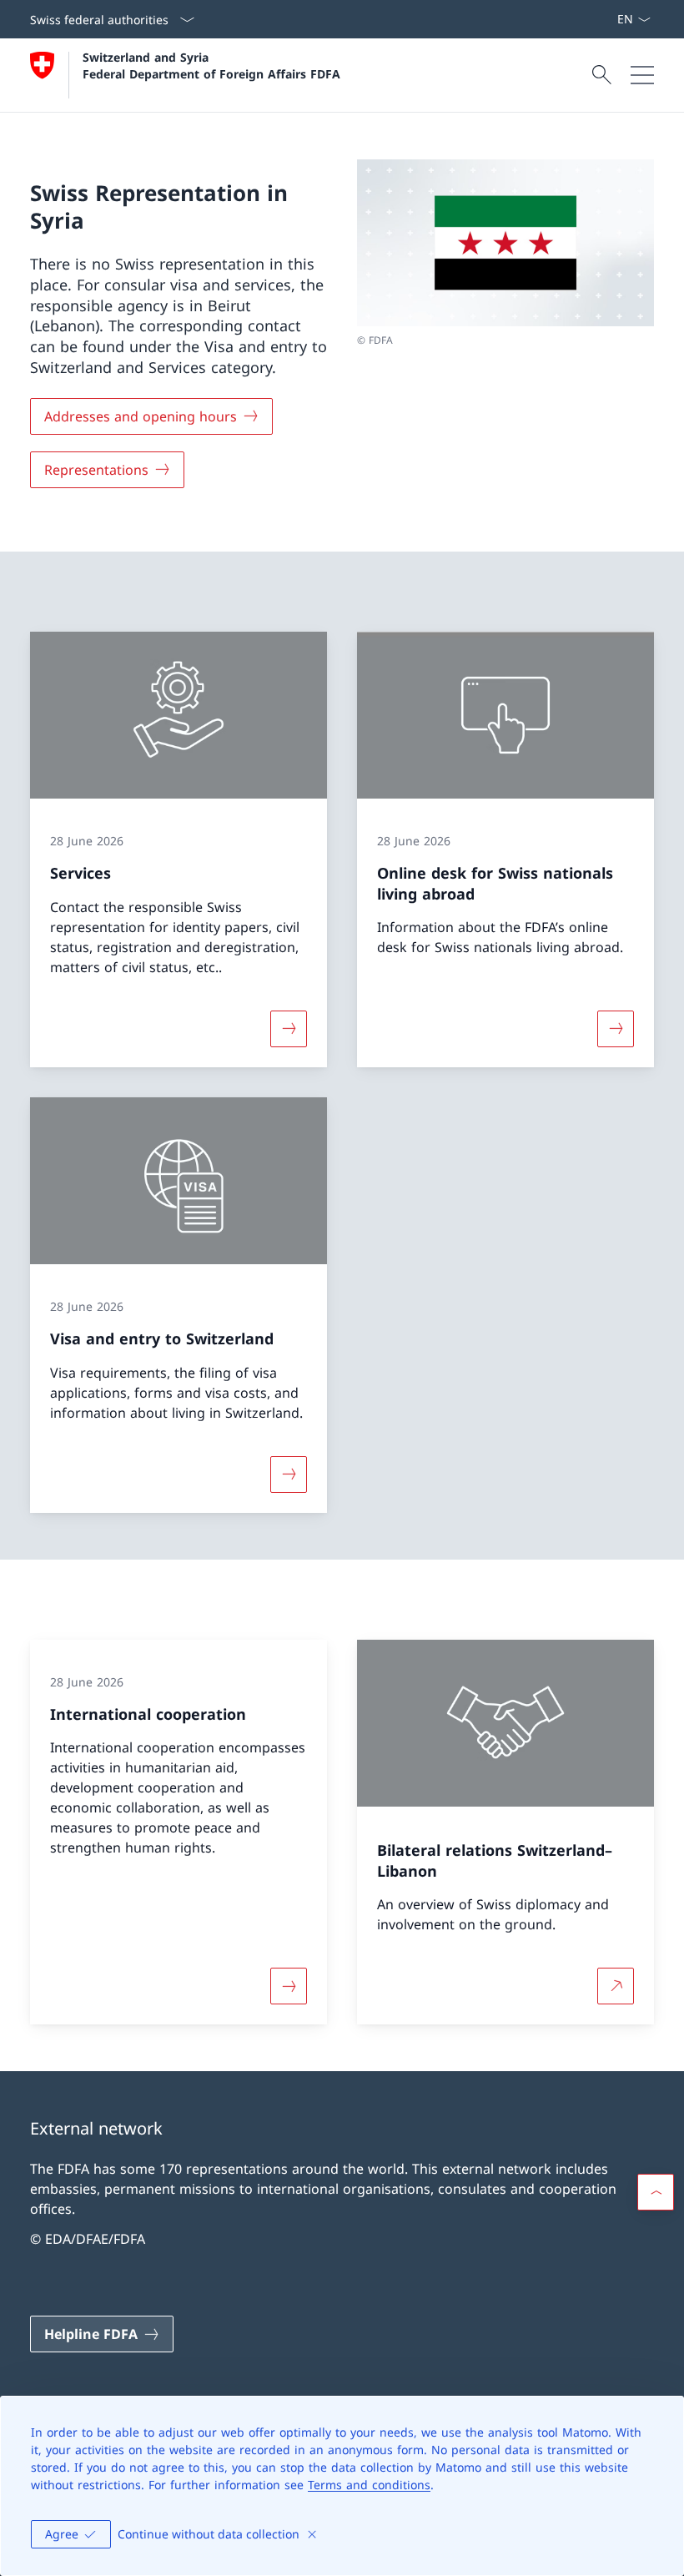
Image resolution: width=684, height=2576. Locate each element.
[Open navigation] (642, 75)
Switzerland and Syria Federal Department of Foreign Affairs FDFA (211, 65)
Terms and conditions (369, 2485)
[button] (656, 2192)
